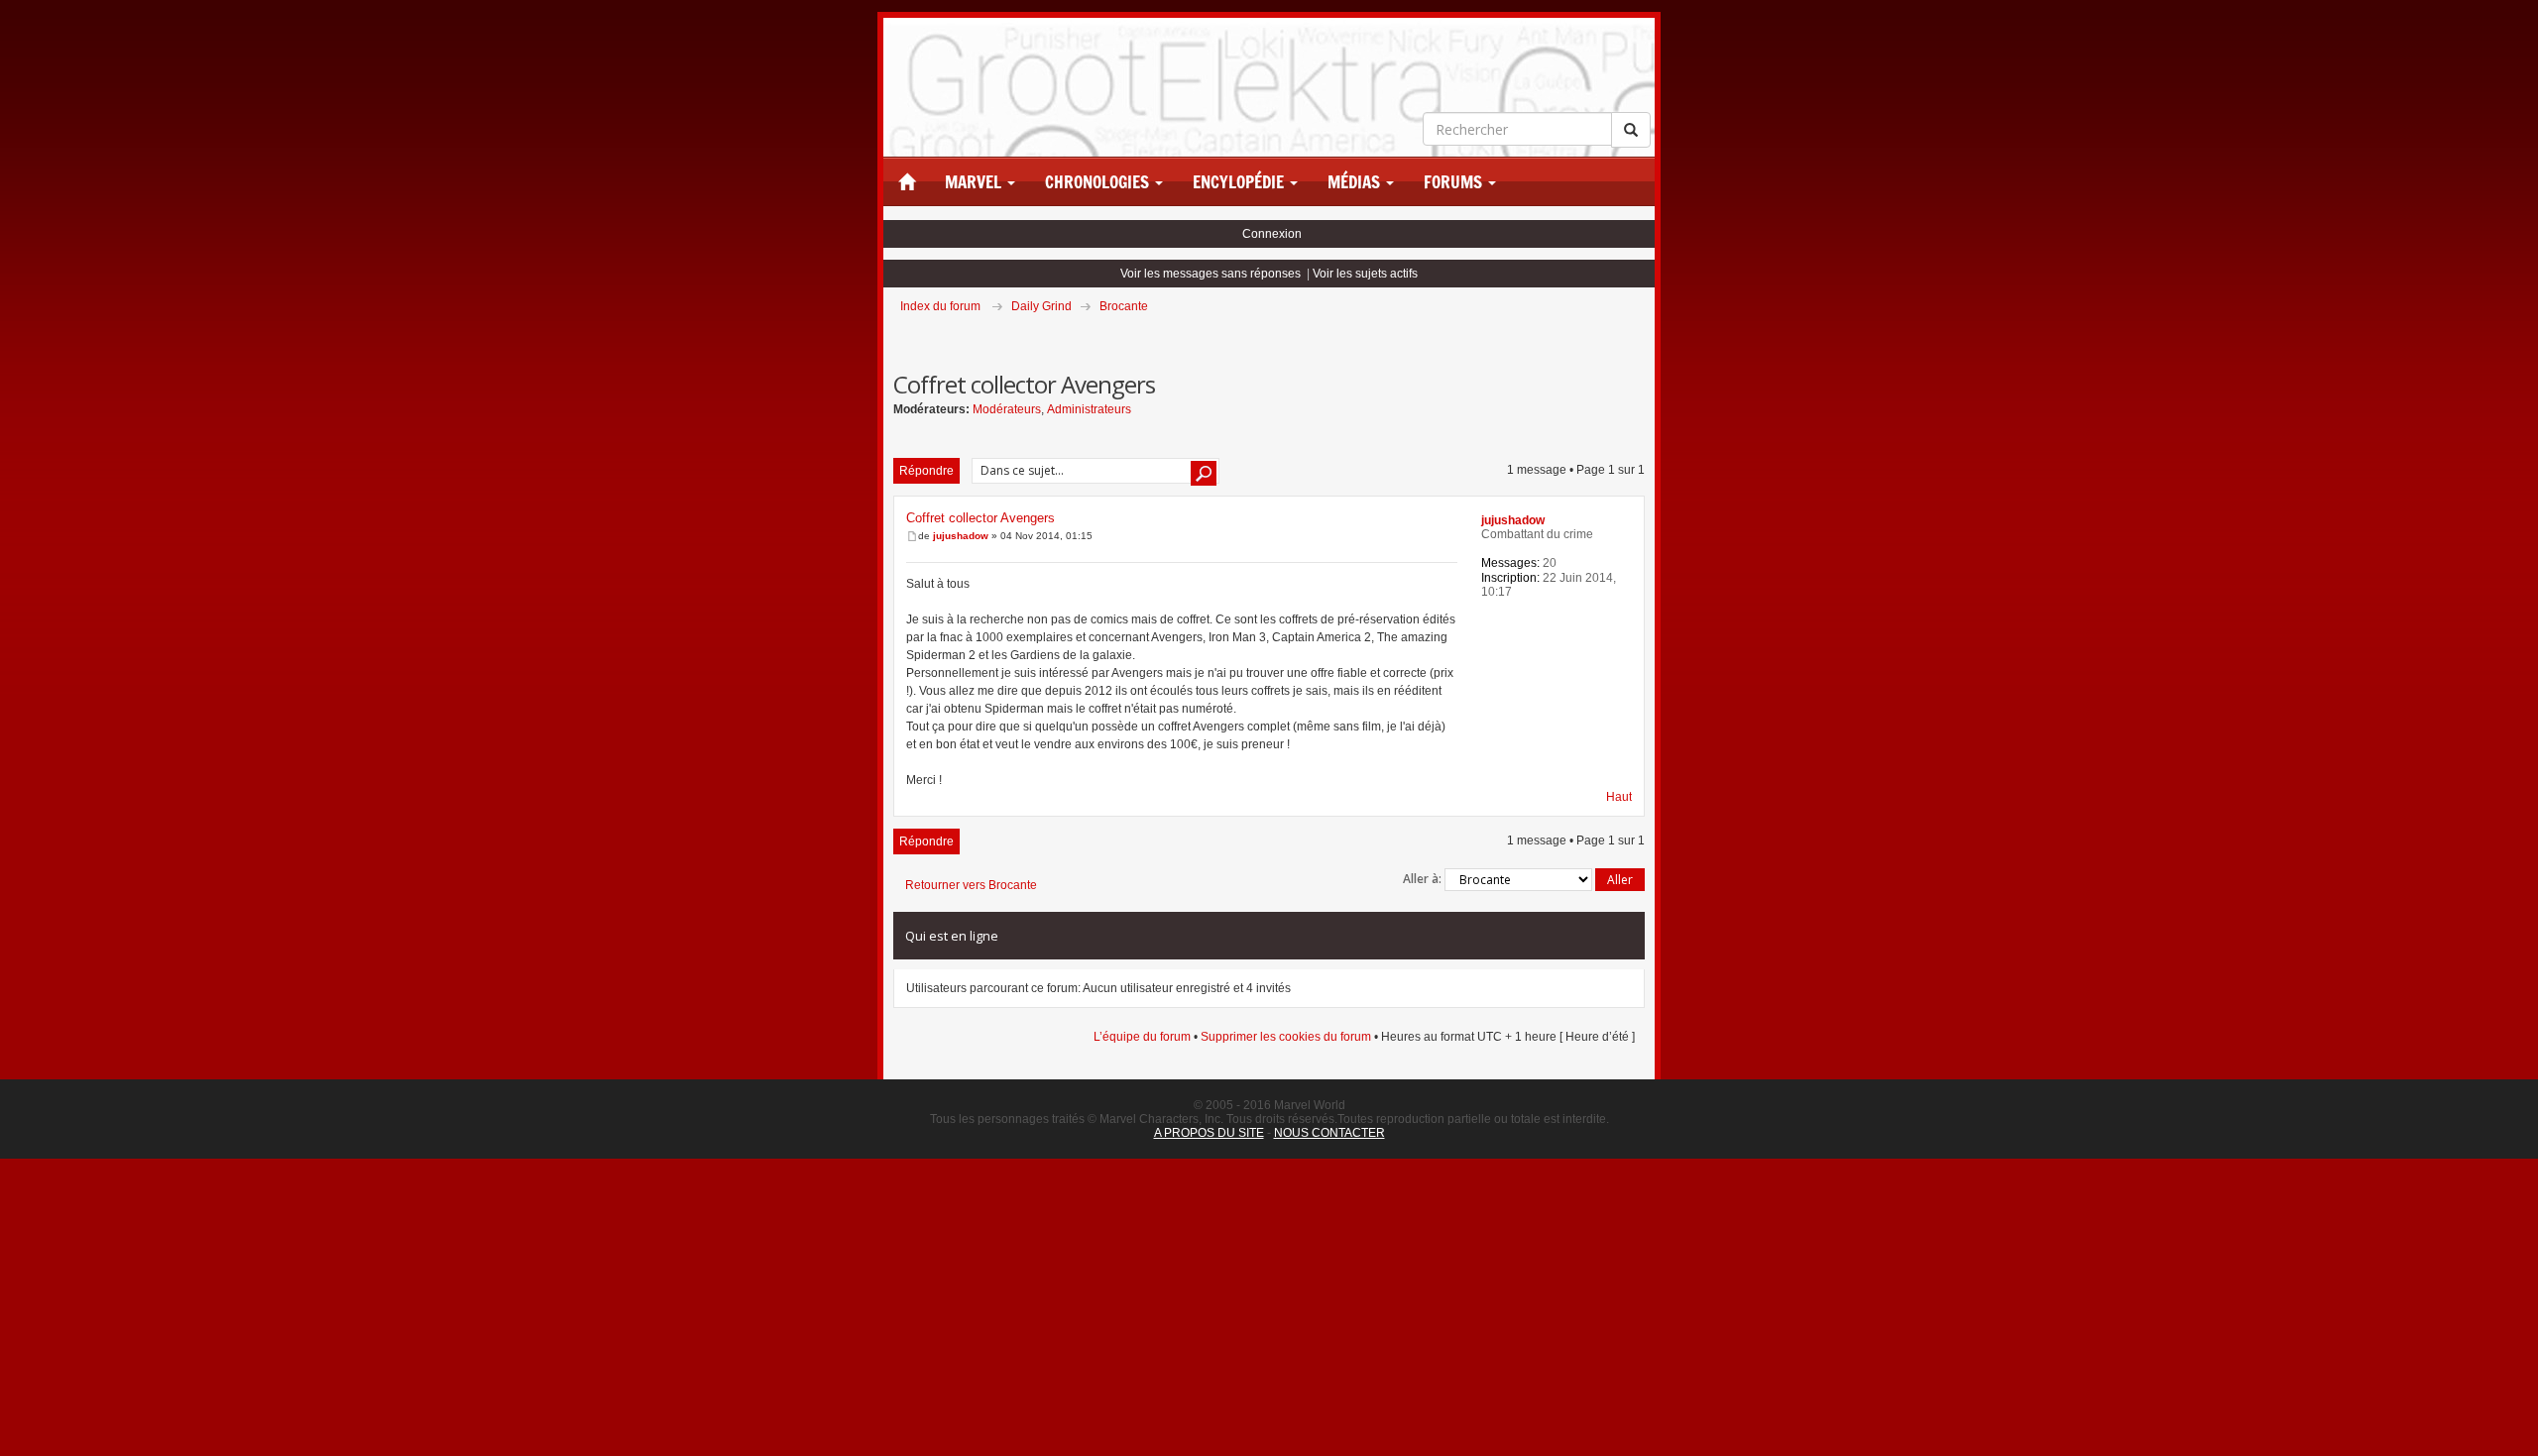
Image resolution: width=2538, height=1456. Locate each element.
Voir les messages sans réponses (1211, 274)
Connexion (1272, 234)
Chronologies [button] (1099, 182)
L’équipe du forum (1142, 1037)
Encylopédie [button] (1240, 182)
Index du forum (940, 306)
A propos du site (1209, 1133)
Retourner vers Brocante (971, 885)
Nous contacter (1329, 1133)
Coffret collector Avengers (981, 518)
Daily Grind (1041, 306)
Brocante (1124, 306)
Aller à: (1422, 879)
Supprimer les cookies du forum (1286, 1037)
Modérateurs (1007, 409)
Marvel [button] (975, 182)
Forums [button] (1455, 182)
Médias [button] (1356, 182)
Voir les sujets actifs (1365, 274)
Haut (1619, 797)
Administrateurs (1089, 409)
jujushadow (961, 536)
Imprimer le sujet (1644, 334)
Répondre (926, 471)
